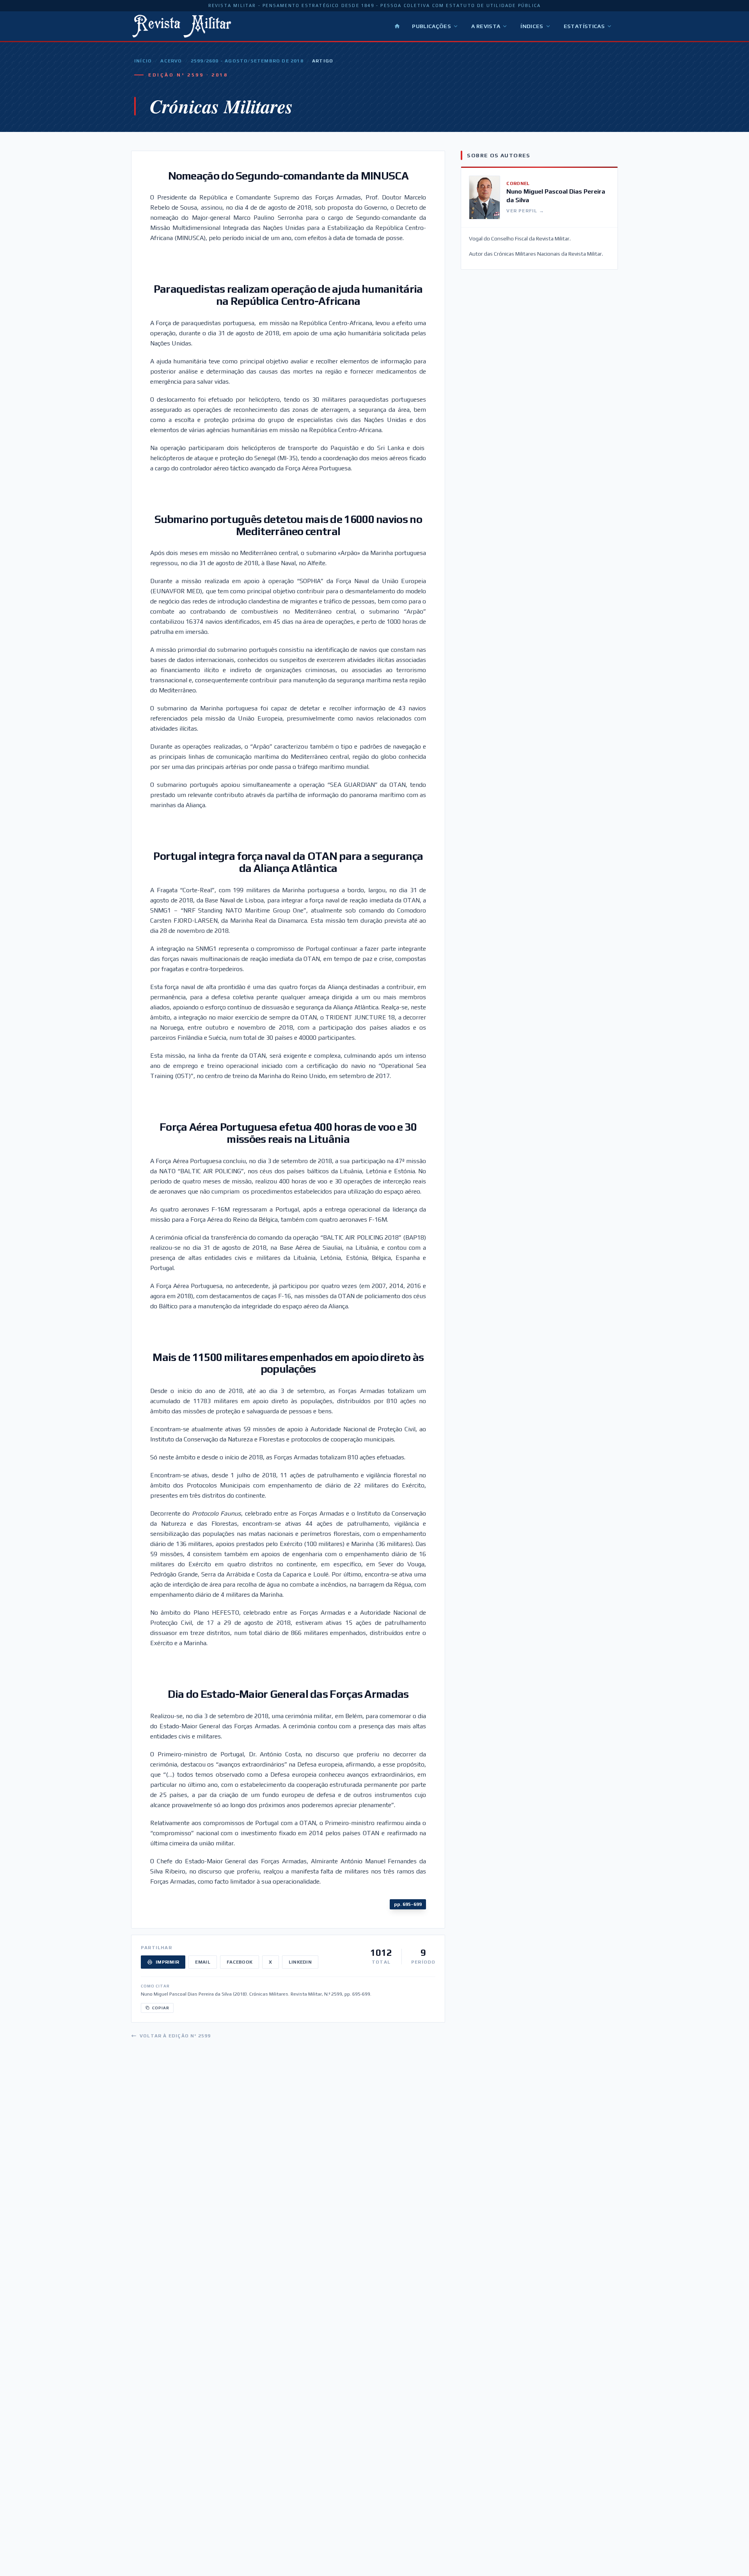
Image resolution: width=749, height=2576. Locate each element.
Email (203, 1962)
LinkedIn (300, 1962)
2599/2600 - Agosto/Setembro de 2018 (247, 61)
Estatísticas (584, 26)
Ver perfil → (525, 211)
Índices (532, 26)
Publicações (431, 26)
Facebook (240, 1962)
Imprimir (167, 1962)
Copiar (161, 2008)
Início (143, 61)
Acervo (171, 61)
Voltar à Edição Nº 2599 (175, 2036)
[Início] (397, 26)
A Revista (486, 26)
